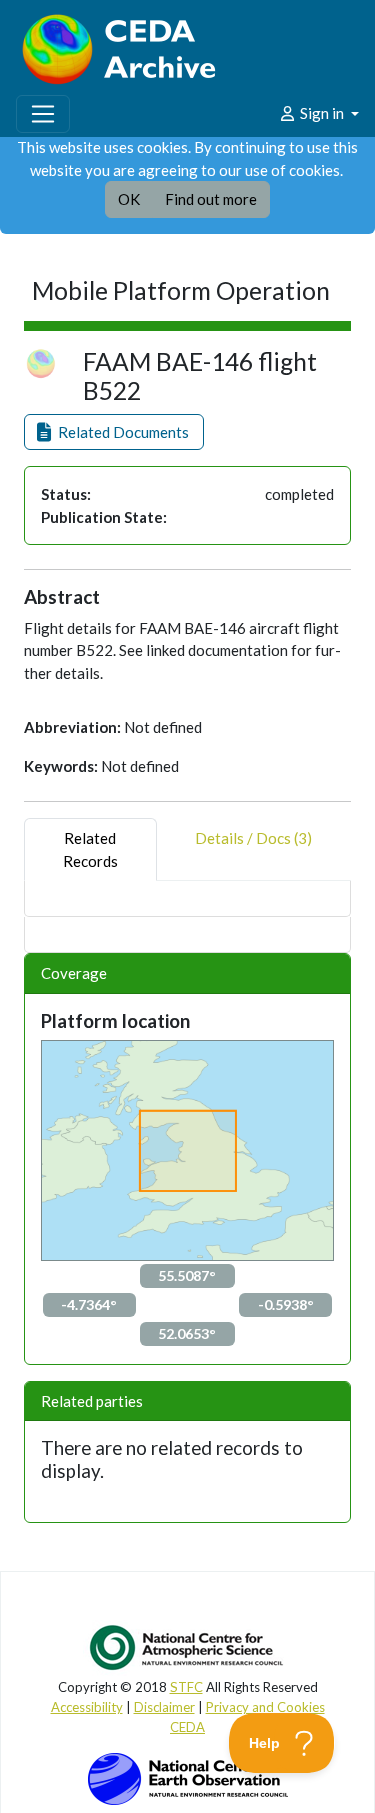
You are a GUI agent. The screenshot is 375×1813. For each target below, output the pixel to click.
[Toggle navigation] (43, 114)
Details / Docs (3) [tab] (253, 838)
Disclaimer (164, 1707)
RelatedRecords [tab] (90, 849)
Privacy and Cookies (265, 1707)
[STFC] (188, 1777)
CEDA (187, 1727)
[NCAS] (188, 1647)
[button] (114, 432)
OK (129, 199)
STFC (186, 1687)
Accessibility (87, 1707)
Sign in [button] (322, 113)
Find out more (211, 199)
